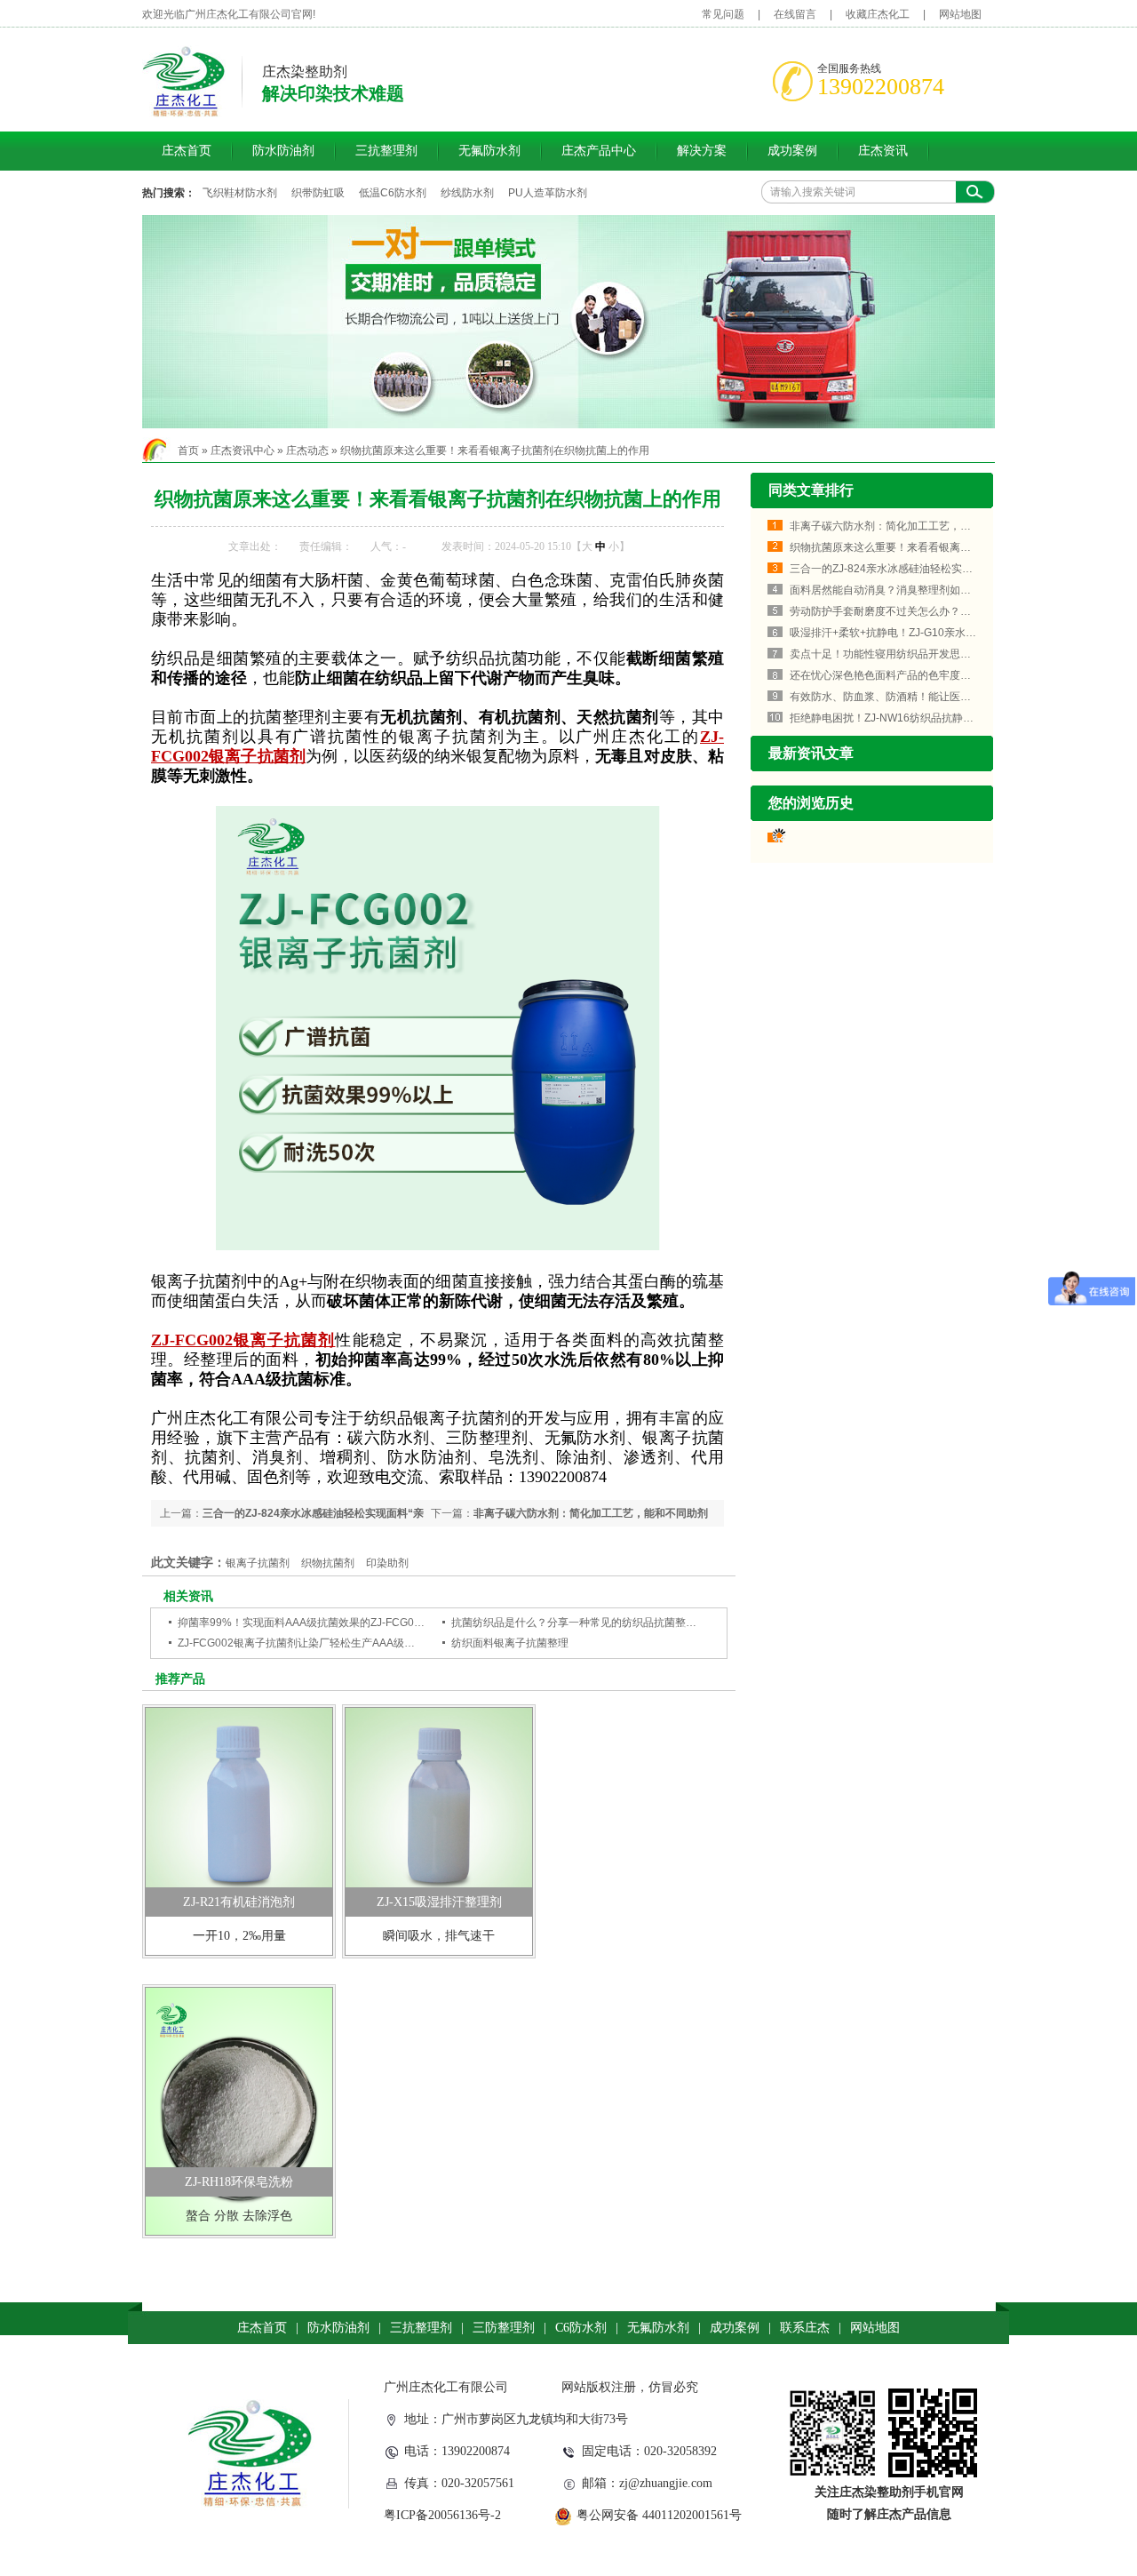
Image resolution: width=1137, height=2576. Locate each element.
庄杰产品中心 (599, 151)
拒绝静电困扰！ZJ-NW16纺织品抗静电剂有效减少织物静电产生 (940, 718)
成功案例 (792, 151)
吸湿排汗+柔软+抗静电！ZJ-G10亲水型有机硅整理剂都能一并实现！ (952, 633)
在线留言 (795, 14)
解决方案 (702, 151)
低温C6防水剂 (393, 193)
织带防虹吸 (318, 193)
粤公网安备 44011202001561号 (659, 2515)
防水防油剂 (283, 151)
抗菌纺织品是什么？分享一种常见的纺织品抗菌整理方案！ (590, 1623)
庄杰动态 (307, 451)
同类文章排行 (811, 490)
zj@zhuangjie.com (666, 2483)
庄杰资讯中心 (243, 451)
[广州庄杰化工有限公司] (184, 114)
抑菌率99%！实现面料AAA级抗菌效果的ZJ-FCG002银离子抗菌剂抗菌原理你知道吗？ (382, 1623)
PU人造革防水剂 (548, 193)
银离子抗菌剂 (258, 1563)
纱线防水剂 (467, 193)
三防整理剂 (504, 2328)
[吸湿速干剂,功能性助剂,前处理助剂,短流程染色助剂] (568, 322)
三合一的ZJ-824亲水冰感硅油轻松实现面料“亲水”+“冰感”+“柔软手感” (951, 569)
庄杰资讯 (883, 151)
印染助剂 (387, 1563)
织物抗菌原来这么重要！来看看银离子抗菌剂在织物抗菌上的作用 (495, 451)
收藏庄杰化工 (878, 14)
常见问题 (723, 14)
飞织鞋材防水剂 (240, 193)
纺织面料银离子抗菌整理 (510, 1643)
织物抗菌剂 (328, 1563)
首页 (188, 451)
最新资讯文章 (811, 753)
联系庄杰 (805, 2328)
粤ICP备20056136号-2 (442, 2515)
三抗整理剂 (386, 151)
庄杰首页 (187, 151)
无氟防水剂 (489, 151)
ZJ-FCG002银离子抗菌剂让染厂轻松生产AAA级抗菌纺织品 (318, 1643)
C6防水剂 (581, 2328)
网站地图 (960, 14)
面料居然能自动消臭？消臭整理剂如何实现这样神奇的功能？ (934, 590)
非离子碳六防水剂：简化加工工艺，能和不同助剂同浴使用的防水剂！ (955, 526)
